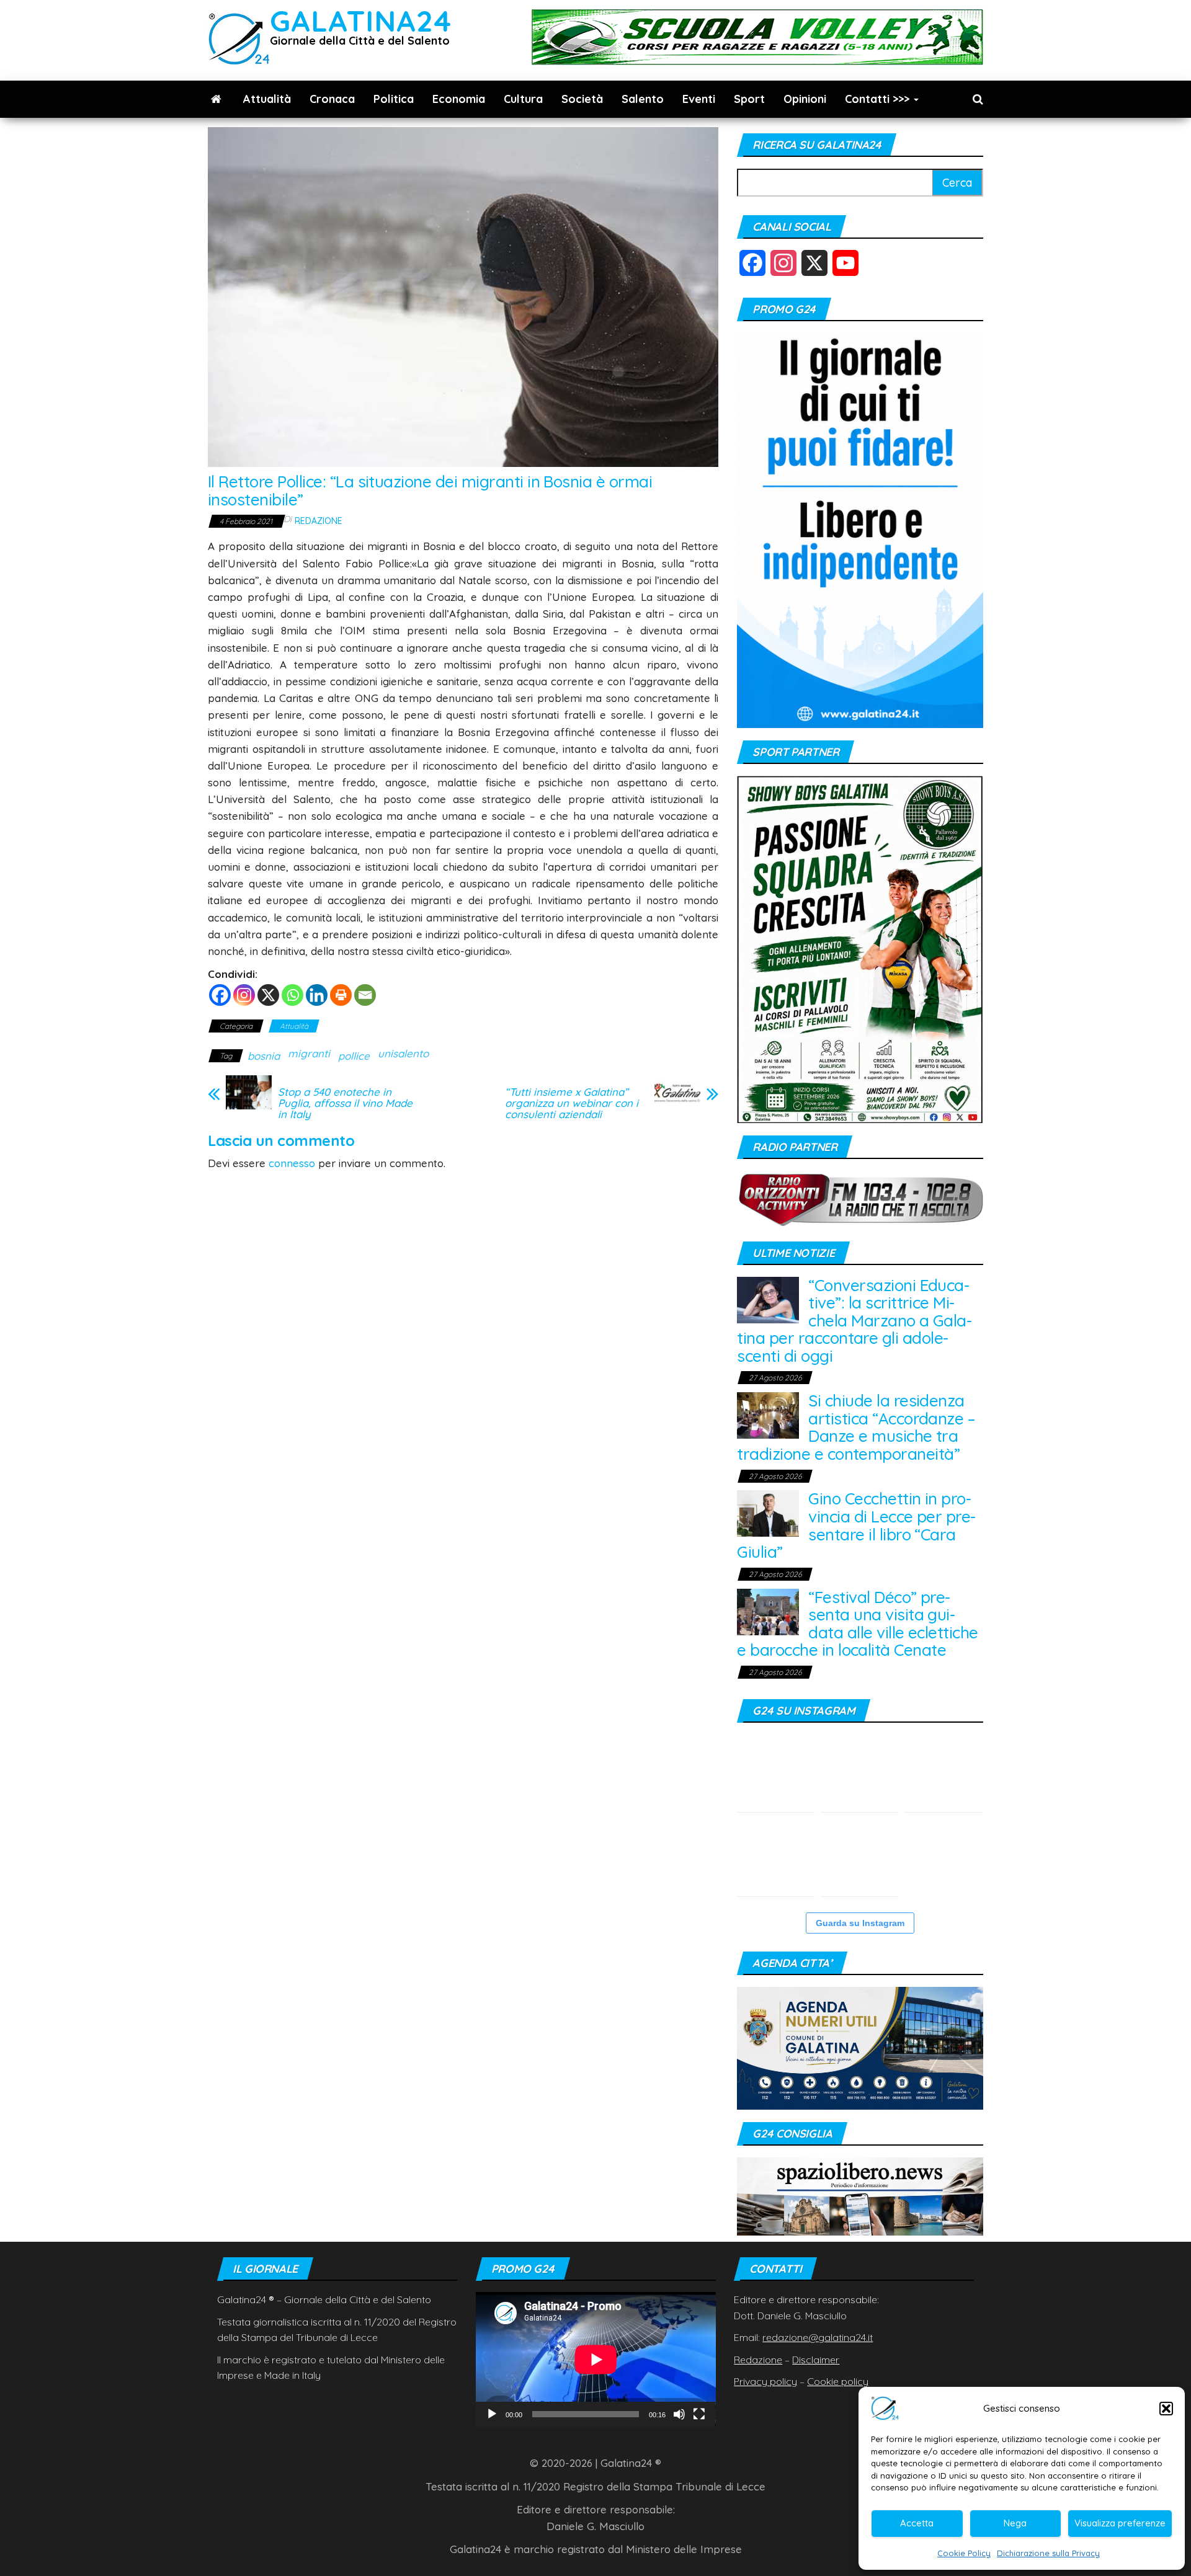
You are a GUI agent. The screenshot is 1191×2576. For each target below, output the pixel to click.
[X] (268, 995)
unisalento (403, 1053)
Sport (749, 99)
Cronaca (332, 99)
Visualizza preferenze (1120, 2523)
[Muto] (679, 2414)
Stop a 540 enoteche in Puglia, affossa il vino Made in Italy (345, 1103)
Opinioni (805, 99)
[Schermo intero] (699, 2414)
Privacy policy (765, 2381)
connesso (292, 1163)
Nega (1015, 2523)
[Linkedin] (317, 995)
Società (582, 99)
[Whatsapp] (292, 995)
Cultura (523, 99)
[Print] (341, 995)
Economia (459, 99)
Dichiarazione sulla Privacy (1048, 2553)
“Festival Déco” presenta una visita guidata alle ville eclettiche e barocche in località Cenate (857, 1624)
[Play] (492, 2414)
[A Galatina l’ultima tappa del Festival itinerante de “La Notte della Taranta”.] (943, 1858)
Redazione (319, 521)
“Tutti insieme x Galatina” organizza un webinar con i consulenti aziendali (572, 1103)
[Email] (365, 995)
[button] (1166, 2409)
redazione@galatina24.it (818, 2337)
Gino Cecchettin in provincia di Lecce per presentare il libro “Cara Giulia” (856, 1525)
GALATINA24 (361, 21)
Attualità (267, 99)
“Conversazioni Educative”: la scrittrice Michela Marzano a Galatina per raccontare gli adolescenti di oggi (854, 1321)
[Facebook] (220, 995)
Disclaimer (816, 2360)
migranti (309, 1053)
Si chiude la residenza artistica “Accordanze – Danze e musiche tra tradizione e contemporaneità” (856, 1427)
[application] (596, 2359)
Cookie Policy (964, 2553)
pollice (354, 1056)
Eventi (699, 99)
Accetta (917, 2523)
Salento (643, 99)
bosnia (264, 1056)
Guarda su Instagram (860, 1923)
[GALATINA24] (216, 99)
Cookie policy (838, 2381)
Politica (394, 99)
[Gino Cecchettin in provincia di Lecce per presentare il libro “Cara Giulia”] (768, 1512)
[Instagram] (244, 995)
